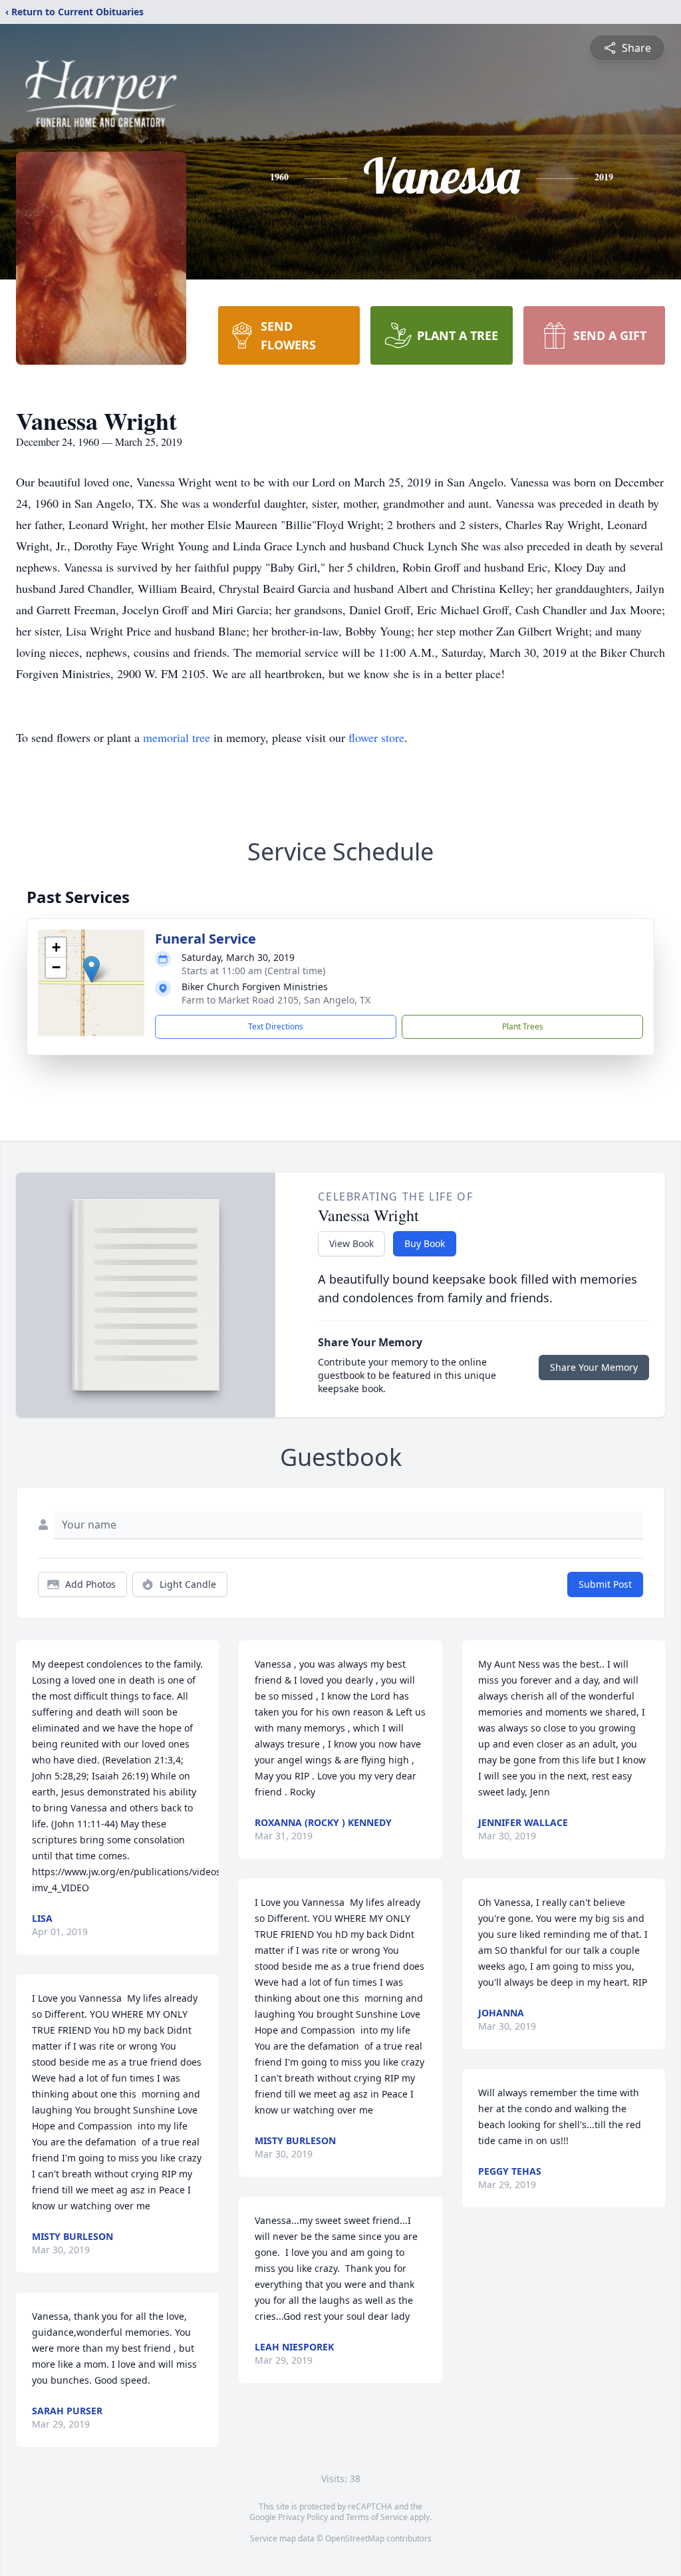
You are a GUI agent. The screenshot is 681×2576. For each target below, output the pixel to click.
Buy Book (425, 1243)
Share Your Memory (594, 1367)
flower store (376, 737)
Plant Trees (523, 1026)
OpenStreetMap (355, 2538)
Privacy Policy (303, 2517)
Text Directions (276, 1026)
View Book (351, 1243)
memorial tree (177, 737)
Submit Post (605, 1584)
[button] (91, 969)
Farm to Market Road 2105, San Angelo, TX (276, 1000)
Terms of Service (377, 2517)
